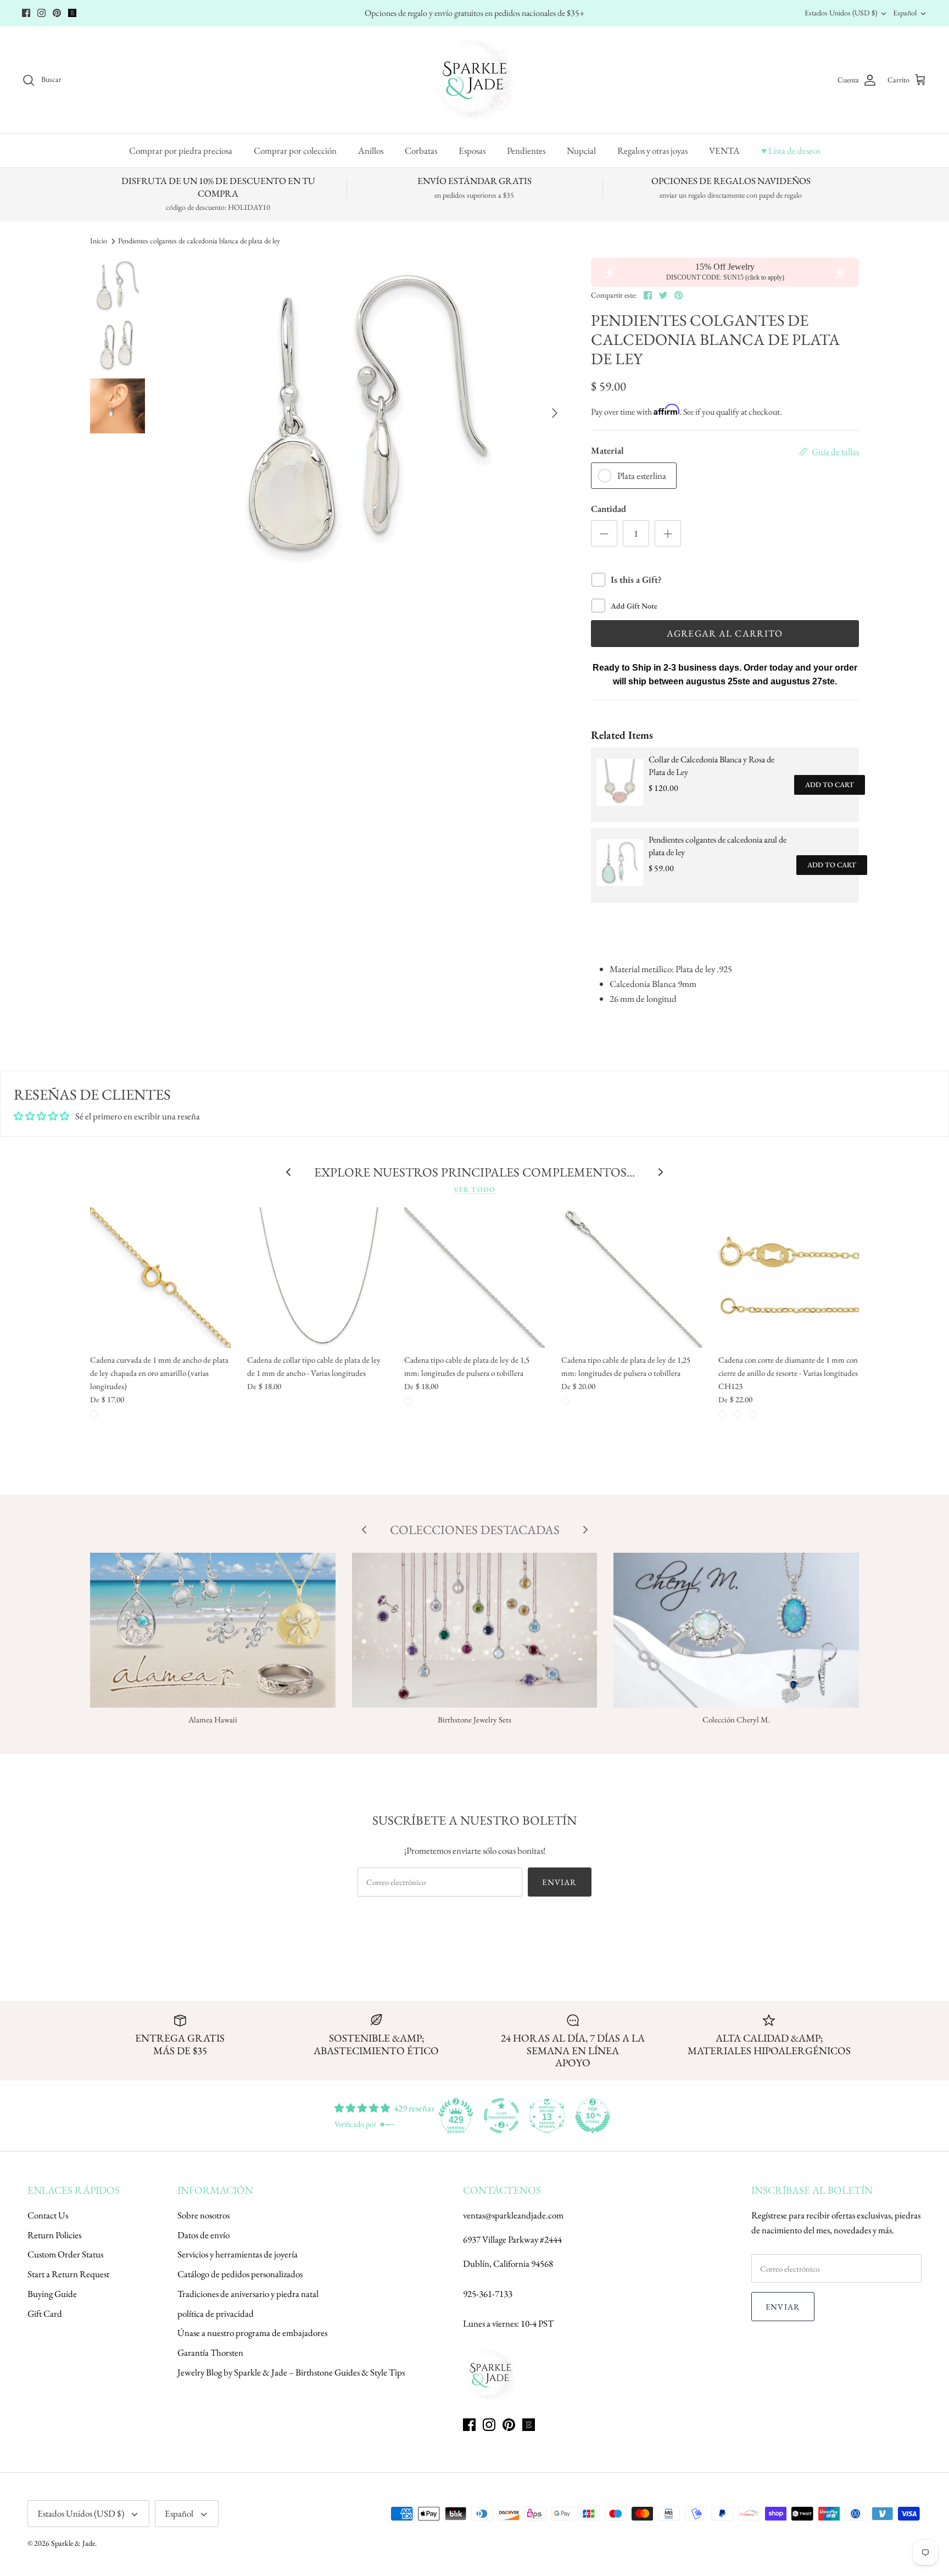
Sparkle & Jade (73, 2543)
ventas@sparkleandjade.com (513, 2215)
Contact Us (48, 2215)
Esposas (472, 150)
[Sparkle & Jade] (475, 80)
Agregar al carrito (725, 633)
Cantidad (609, 509)
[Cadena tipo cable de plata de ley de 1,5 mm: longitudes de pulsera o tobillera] (474, 1278)
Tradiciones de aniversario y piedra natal (248, 2294)
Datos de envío (203, 2235)
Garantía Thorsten (210, 2352)
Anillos (371, 150)
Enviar (559, 1882)
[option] (367, 413)
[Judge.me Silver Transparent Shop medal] (501, 2116)
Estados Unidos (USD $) (841, 13)
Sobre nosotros (203, 2215)
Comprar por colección (295, 150)
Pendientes (526, 150)
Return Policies (54, 2235)
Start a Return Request (68, 2274)
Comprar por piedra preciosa (181, 150)
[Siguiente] (555, 413)
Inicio (99, 241)
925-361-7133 (488, 2294)
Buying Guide (52, 2294)
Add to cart (830, 785)
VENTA (724, 150)
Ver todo (474, 1189)
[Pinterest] (57, 13)
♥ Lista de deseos (791, 150)
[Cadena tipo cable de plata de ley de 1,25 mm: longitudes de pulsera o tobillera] (632, 1278)
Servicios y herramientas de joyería (238, 2254)
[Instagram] (41, 13)
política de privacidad (216, 2313)
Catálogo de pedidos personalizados (240, 2274)
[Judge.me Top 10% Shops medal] (593, 2116)
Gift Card (45, 2313)
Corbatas (421, 150)
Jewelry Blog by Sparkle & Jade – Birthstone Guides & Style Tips (291, 2372)
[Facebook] (26, 13)
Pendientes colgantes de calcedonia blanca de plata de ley (199, 241)
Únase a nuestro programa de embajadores (252, 2333)
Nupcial (581, 150)
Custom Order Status (65, 2254)
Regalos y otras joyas (652, 150)
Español (905, 13)
